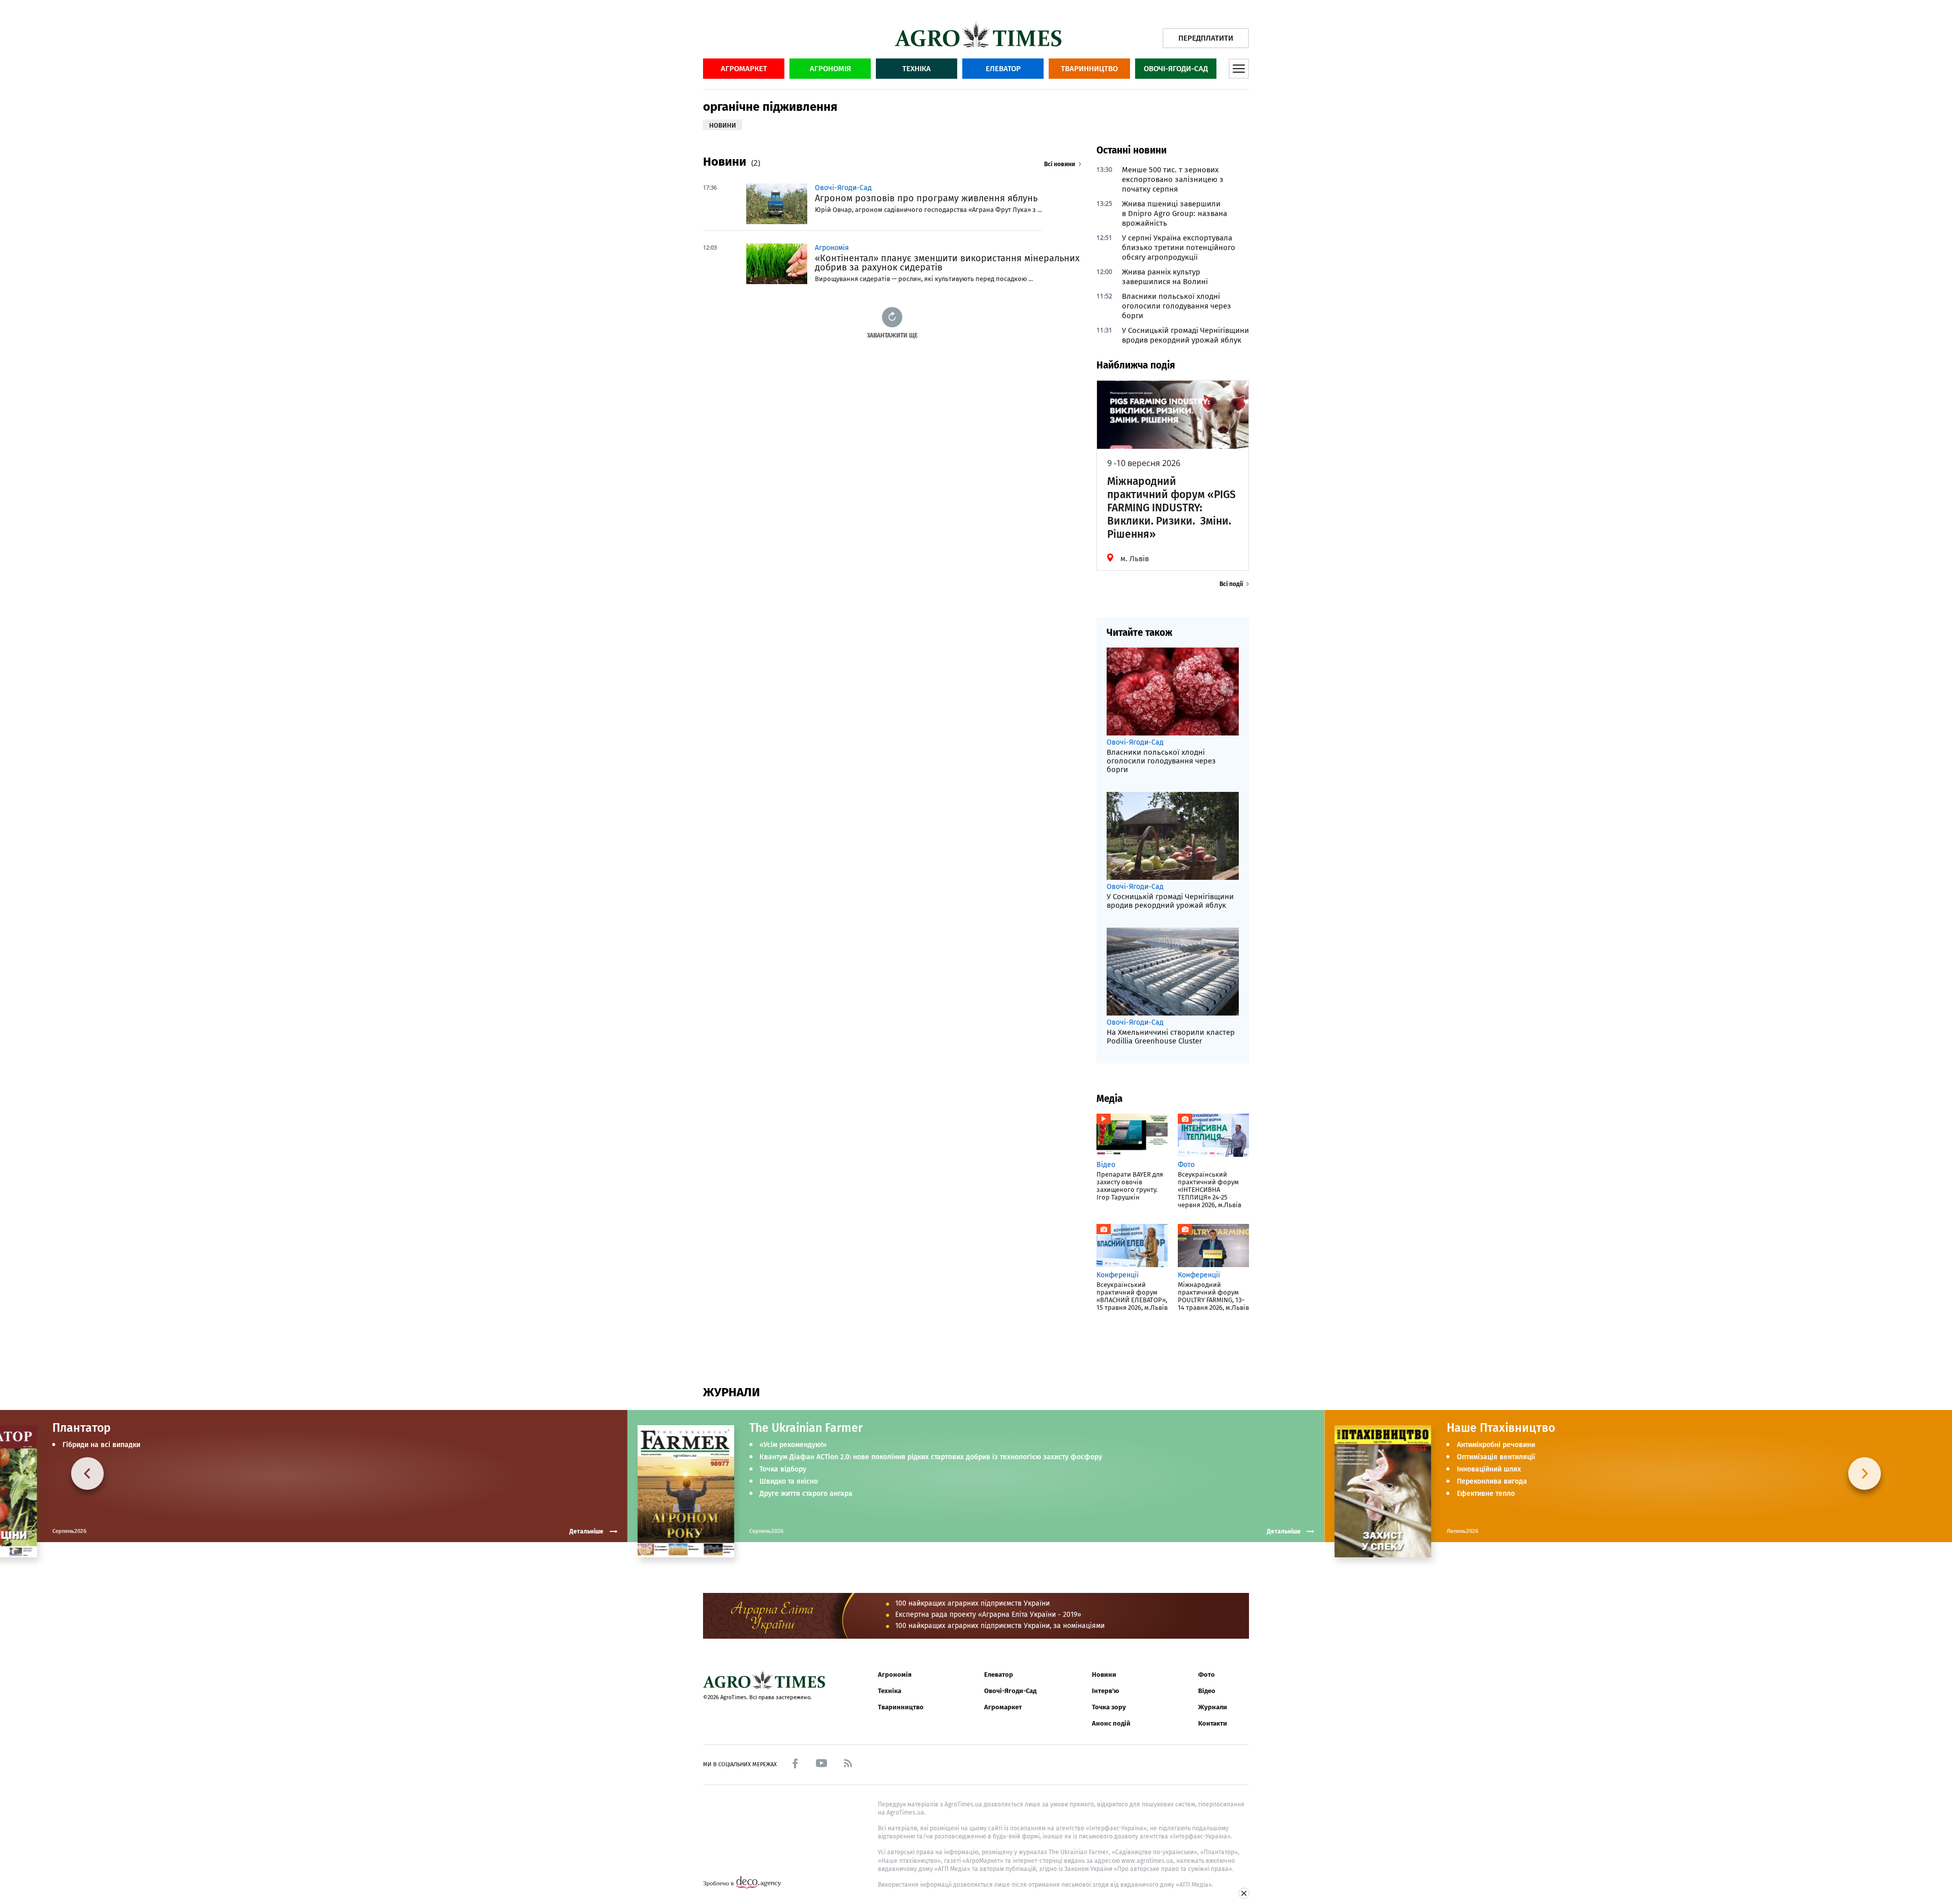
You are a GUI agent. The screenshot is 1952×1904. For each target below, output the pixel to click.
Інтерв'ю (1105, 1691)
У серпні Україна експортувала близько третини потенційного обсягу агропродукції (1179, 248)
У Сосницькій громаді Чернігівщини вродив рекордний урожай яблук (1185, 335)
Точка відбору (783, 1469)
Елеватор (1003, 69)
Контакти (1213, 1723)
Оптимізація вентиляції (1496, 1457)
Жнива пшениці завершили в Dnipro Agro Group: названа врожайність (1175, 213)
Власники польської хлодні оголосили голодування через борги (1177, 306)
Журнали (1213, 1707)
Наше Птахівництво (1501, 1428)
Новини (1104, 1675)
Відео (1207, 1691)
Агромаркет (744, 69)
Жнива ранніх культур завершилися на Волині (1165, 277)
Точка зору (1109, 1707)
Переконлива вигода (1492, 1482)
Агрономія (830, 69)
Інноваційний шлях (1489, 1469)
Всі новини (1060, 164)
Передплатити (1206, 38)
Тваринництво (1089, 69)
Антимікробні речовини (1496, 1445)
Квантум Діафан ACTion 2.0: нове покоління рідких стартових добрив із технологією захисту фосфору (931, 1457)
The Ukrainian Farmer (806, 1428)
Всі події (1231, 584)
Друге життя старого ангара (806, 1494)
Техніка (917, 69)
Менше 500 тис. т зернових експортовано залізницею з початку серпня (1173, 179)
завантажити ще (892, 335)
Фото (1207, 1675)
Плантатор (82, 1428)
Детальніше (1284, 1531)
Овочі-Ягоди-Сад (1176, 69)
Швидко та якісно (789, 1482)
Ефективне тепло (1486, 1494)
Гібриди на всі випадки (101, 1445)
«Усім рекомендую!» (793, 1445)
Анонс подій (1111, 1723)
